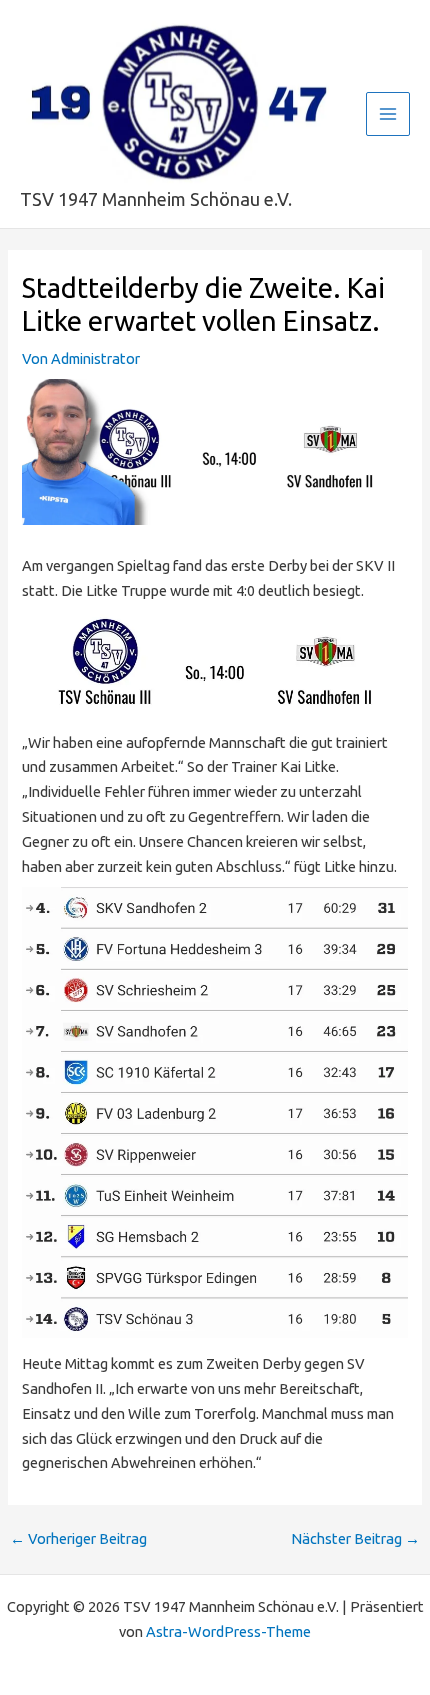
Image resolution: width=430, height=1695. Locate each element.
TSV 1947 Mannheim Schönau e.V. (156, 199)
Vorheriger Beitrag (78, 1539)
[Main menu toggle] (388, 114)
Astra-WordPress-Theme (228, 1631)
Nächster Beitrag (355, 1539)
